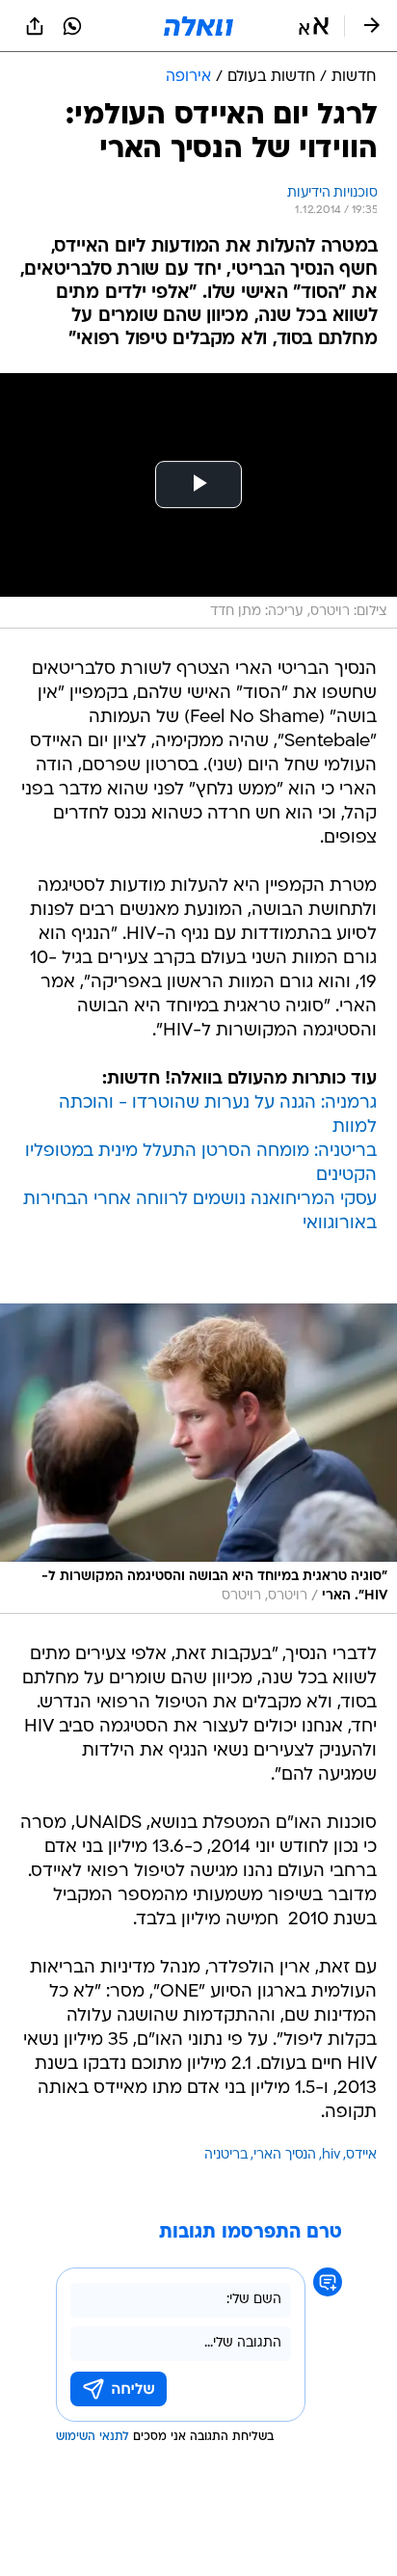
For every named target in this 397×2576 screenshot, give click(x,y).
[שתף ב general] (35, 26)
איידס (361, 2155)
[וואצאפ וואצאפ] (72, 26)
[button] (314, 26)
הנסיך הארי (285, 2155)
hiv (331, 2155)
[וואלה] (198, 26)
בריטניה (226, 2155)
